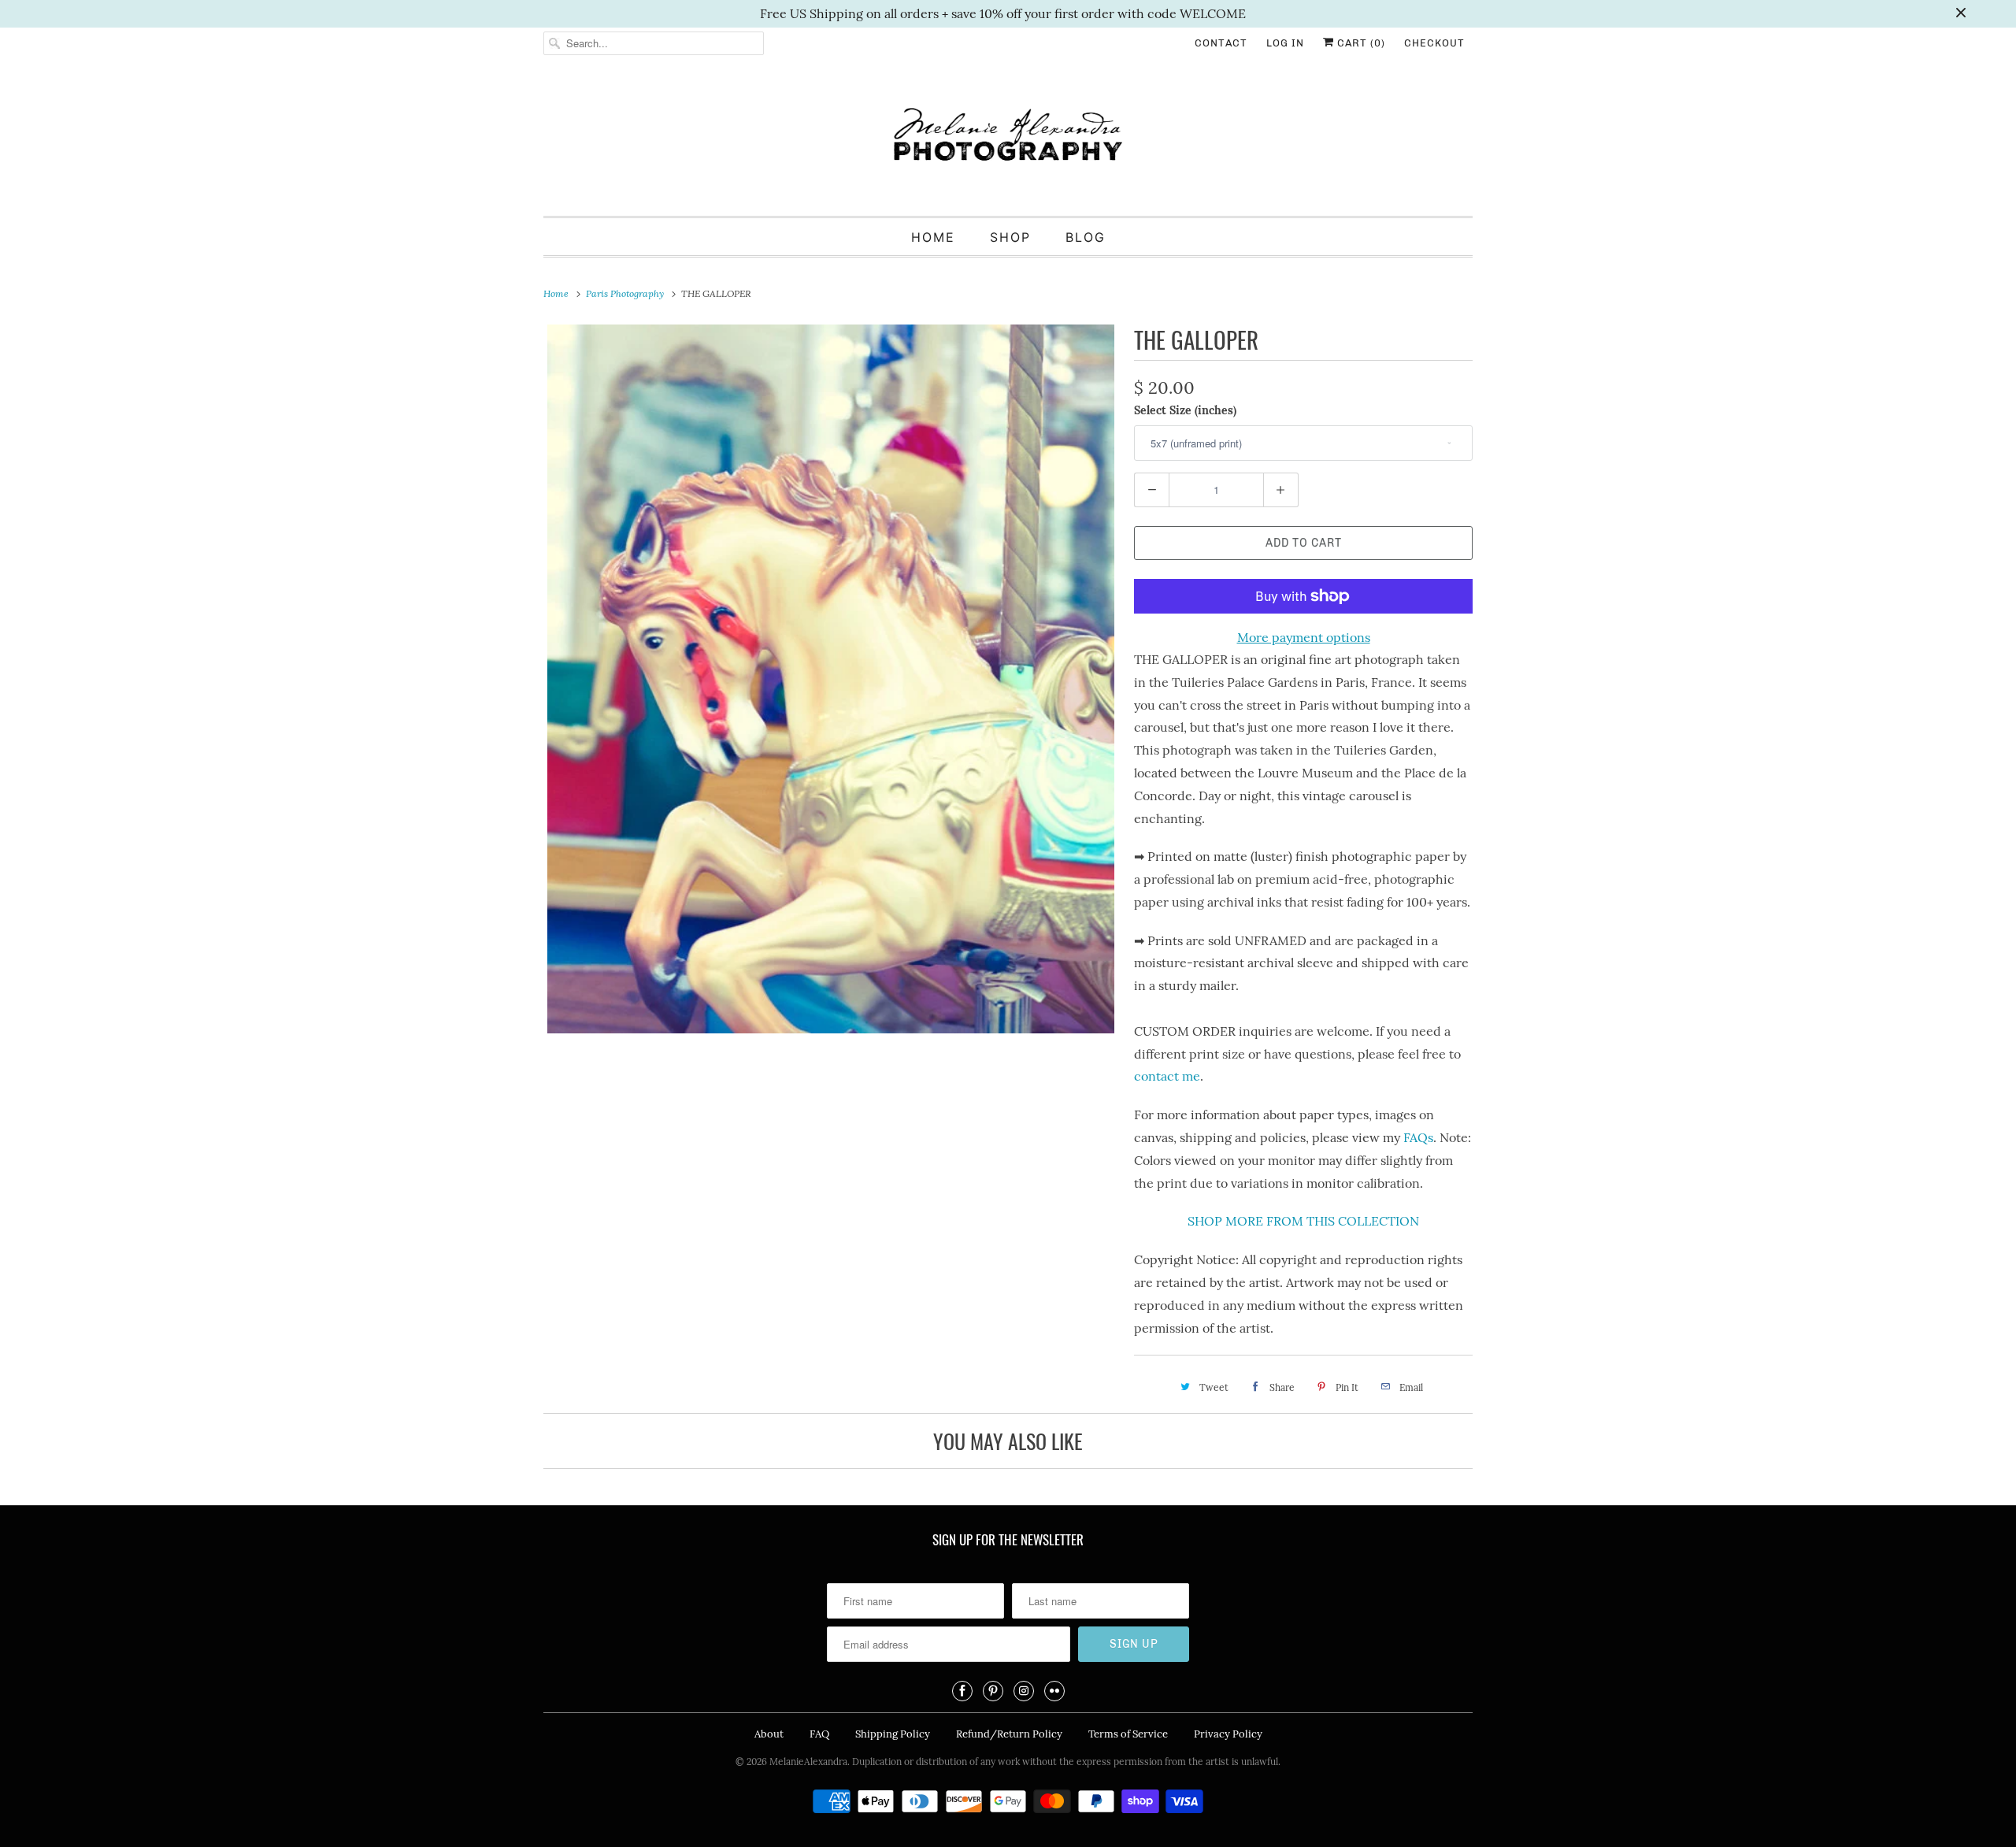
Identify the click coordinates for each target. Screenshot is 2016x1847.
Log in (1285, 43)
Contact (1221, 43)
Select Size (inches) (1185, 410)
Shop (1010, 237)
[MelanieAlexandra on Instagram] (1024, 1691)
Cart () (1360, 43)
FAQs (1418, 1137)
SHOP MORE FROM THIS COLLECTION (1303, 1221)
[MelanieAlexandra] (1008, 141)
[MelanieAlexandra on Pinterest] (993, 1691)
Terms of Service (1128, 1734)
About (769, 1734)
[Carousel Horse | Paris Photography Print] (831, 679)
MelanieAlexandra (808, 1762)
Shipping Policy (893, 1734)
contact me (1167, 1076)
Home (933, 237)
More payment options (1304, 637)
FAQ (819, 1734)
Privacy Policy (1228, 1734)
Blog (1086, 237)
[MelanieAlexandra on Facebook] (962, 1691)
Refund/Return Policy (1009, 1734)
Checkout (1434, 43)
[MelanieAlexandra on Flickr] (1054, 1691)
